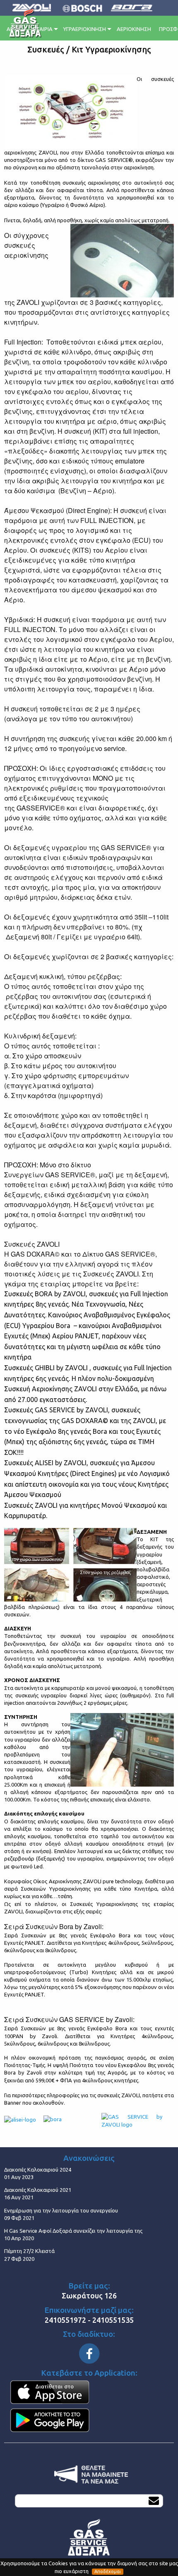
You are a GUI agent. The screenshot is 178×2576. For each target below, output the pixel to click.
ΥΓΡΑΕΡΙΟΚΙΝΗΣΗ (85, 29)
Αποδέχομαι (108, 2571)
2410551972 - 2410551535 (89, 2320)
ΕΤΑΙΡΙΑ (43, 29)
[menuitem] (45, 28)
